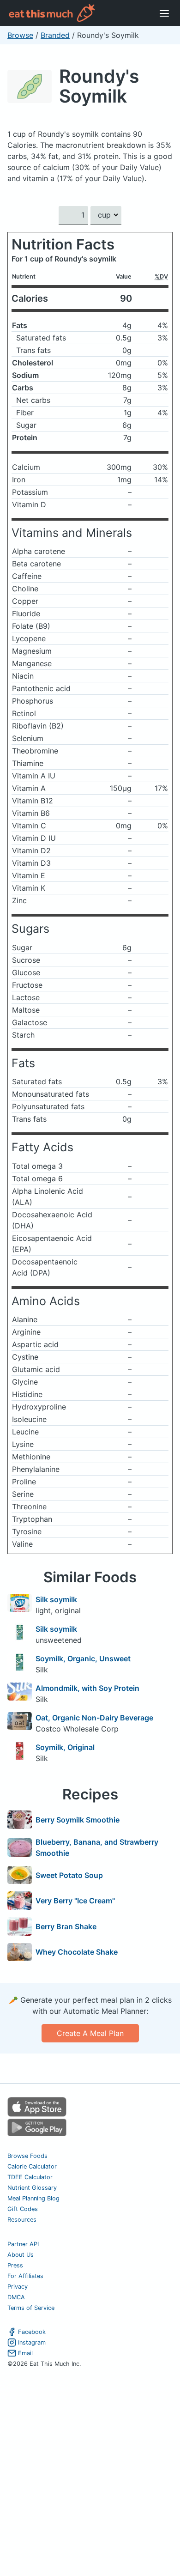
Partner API (23, 2244)
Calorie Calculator (32, 2166)
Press (15, 2265)
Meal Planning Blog (33, 2198)
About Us (21, 2255)
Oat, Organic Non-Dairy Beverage (94, 1718)
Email (25, 2353)
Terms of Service (31, 2308)
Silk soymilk (56, 1599)
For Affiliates (25, 2276)
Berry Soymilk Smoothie (78, 1820)
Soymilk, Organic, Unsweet (83, 1659)
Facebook (32, 2332)
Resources (22, 2220)
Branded (55, 35)
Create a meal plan (90, 2033)
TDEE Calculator (30, 2177)
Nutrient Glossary (32, 2188)
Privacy (18, 2287)
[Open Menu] (164, 13)
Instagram (32, 2342)
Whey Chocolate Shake (77, 1952)
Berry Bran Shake (66, 1926)
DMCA (16, 2297)
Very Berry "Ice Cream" (75, 1901)
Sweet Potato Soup (69, 1875)
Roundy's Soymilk (99, 86)
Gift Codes (23, 2209)
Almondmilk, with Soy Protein (87, 1688)
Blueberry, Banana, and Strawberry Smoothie (97, 1847)
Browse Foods (27, 2156)
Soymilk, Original (65, 1747)
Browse (20, 35)
